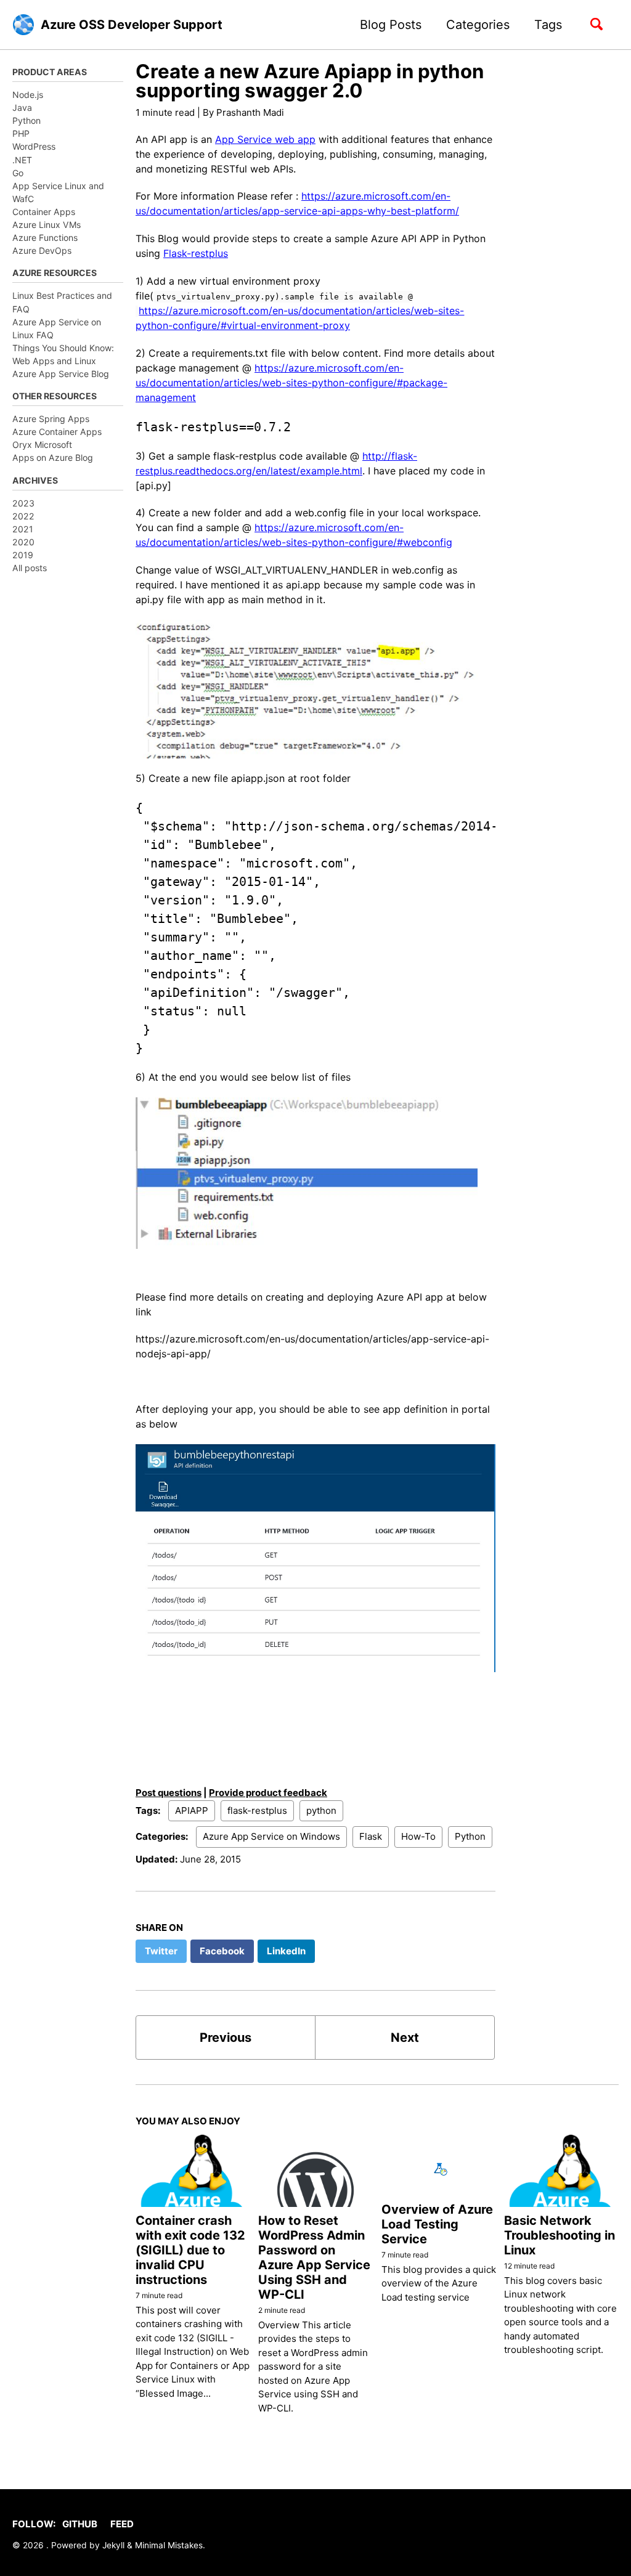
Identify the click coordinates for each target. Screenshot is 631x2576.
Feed (122, 2524)
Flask (371, 1836)
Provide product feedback (268, 1793)
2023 (23, 503)
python (321, 1810)
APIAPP (192, 1810)
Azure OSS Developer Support (132, 25)
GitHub (80, 2524)
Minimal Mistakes (169, 2545)
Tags (548, 25)
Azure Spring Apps (51, 419)
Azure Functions (45, 238)
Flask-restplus (196, 253)
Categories (478, 25)
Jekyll (113, 2545)
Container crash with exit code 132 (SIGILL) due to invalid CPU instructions (190, 2250)
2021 (23, 529)
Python (26, 120)
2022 (23, 516)
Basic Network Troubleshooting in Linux (560, 2235)
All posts (30, 568)
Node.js (28, 95)
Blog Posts (391, 25)
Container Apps (44, 212)
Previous (226, 2038)
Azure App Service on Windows (271, 1836)
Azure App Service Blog (61, 374)
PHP (21, 133)
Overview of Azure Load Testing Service (437, 2224)
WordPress (34, 146)
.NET (22, 160)
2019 (23, 555)
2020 (23, 542)
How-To (418, 1836)
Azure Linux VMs (47, 225)
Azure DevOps (42, 250)
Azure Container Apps (57, 432)
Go (18, 173)
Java (22, 108)
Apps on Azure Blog (53, 457)
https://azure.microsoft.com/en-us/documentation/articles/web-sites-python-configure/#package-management (291, 383)
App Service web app (265, 139)
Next (405, 2038)
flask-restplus (257, 1810)
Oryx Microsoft (42, 445)
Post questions (169, 1793)
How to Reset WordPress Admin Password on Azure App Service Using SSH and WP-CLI (314, 2257)
